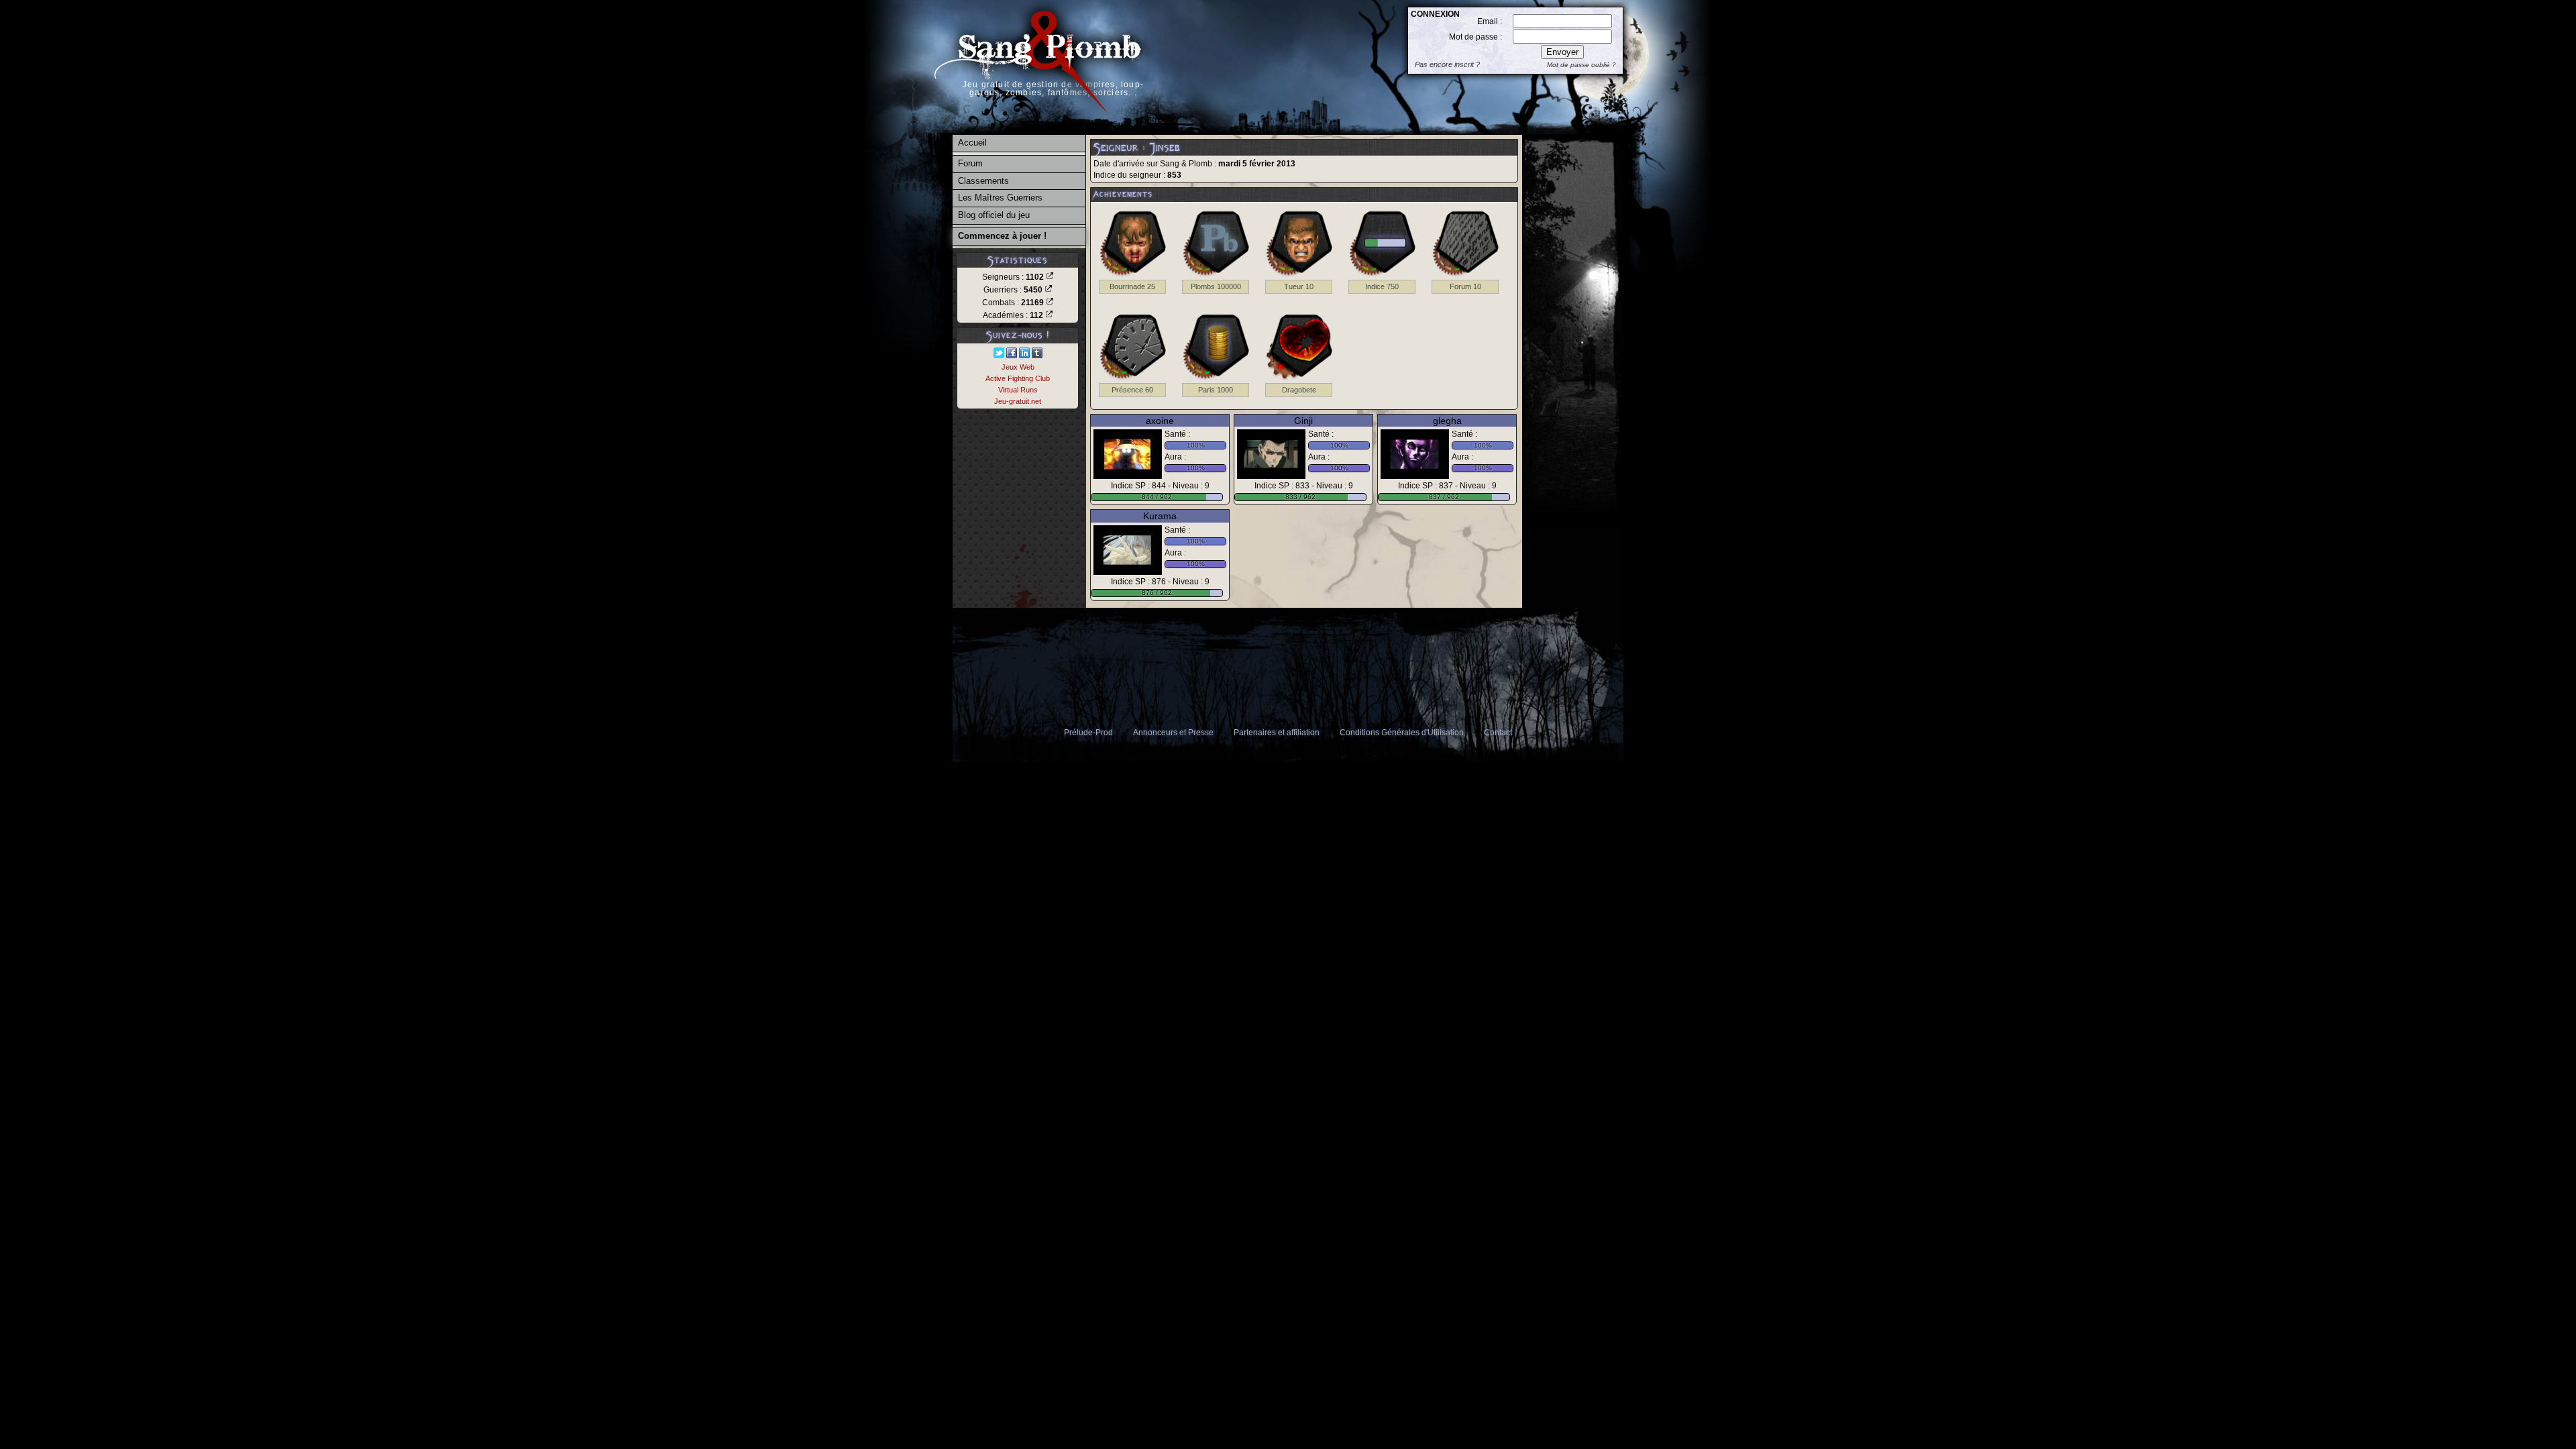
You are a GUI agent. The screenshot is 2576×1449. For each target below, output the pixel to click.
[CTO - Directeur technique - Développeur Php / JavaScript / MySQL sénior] (1024, 356)
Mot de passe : (1475, 37)
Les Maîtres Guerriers (1000, 198)
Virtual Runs (1018, 390)
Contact (1498, 733)
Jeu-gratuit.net (1018, 401)
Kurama (1160, 516)
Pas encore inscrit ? (1447, 64)
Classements (983, 181)
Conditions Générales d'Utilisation (1402, 733)
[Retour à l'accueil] (1038, 121)
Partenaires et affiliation (1277, 733)
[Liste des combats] (1050, 303)
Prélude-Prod (1088, 733)
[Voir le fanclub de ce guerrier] (1128, 454)
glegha (1447, 421)
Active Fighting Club (1018, 378)
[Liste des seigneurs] (1050, 277)
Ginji (1303, 421)
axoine (1160, 421)
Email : (1490, 21)
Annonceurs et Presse (1173, 733)
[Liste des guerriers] (1049, 290)
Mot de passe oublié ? (1581, 65)
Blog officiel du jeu (994, 215)
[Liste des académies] (1049, 315)
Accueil (972, 143)
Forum (970, 163)
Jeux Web (1018, 367)
